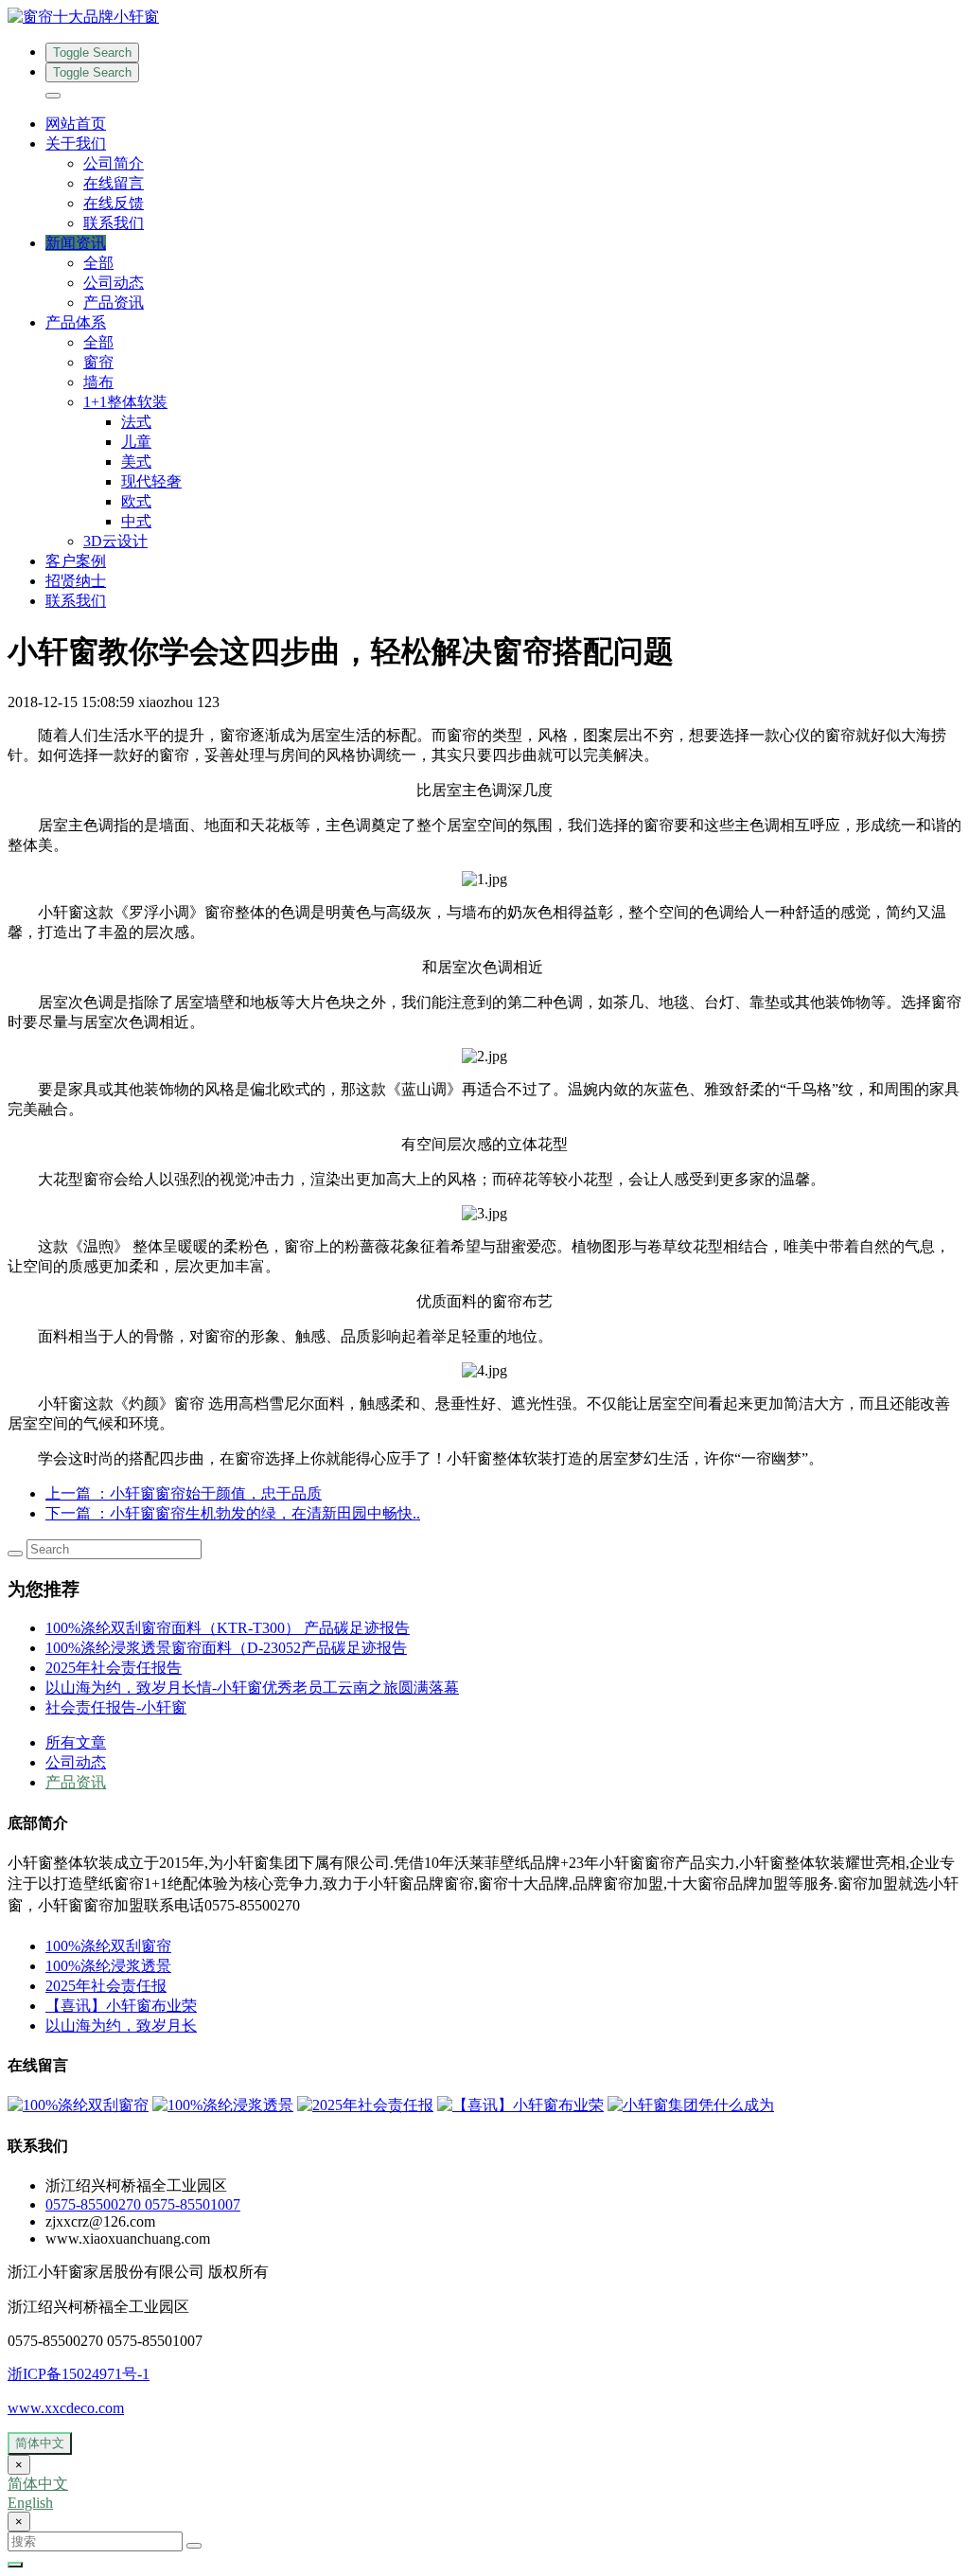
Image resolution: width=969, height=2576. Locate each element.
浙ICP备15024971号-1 (79, 2374)
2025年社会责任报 (106, 1986)
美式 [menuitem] (136, 462)
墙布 (98, 382)
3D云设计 (115, 541)
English (30, 2503)
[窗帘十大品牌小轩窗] (484, 18)
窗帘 (98, 362)
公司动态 (114, 283)
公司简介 (114, 163)
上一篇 (184, 1493)
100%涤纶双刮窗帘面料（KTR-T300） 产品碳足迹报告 (228, 1628)
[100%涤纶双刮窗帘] (78, 2105)
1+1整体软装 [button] (125, 402)
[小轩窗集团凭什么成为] (691, 2105)
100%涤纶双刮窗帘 (108, 1946)
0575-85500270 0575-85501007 (143, 2204)
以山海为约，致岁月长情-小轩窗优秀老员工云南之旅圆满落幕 (252, 1688)
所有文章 (76, 1742)
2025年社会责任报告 (114, 1668)
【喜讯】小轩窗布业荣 (121, 2006)
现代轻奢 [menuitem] (151, 481)
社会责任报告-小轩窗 (116, 1707)
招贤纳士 (76, 581)
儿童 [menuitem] (136, 442)
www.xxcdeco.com (66, 2408)
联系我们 (114, 223)
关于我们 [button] (76, 143)
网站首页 (76, 124)
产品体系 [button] (76, 322)
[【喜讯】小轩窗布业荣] (520, 2105)
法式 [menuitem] (136, 422)
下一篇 (233, 1513)
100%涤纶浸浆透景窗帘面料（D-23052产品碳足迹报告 (226, 1648)
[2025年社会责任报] (365, 2105)
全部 (98, 263)
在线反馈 (114, 203)
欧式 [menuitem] (136, 501)
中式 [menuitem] (136, 521)
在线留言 (114, 183)
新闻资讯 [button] (76, 243)
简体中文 (40, 2443)
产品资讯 (114, 302)
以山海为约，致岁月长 (121, 2025)
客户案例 (76, 561)
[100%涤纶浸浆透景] (223, 2105)
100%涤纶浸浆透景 (108, 1966)
